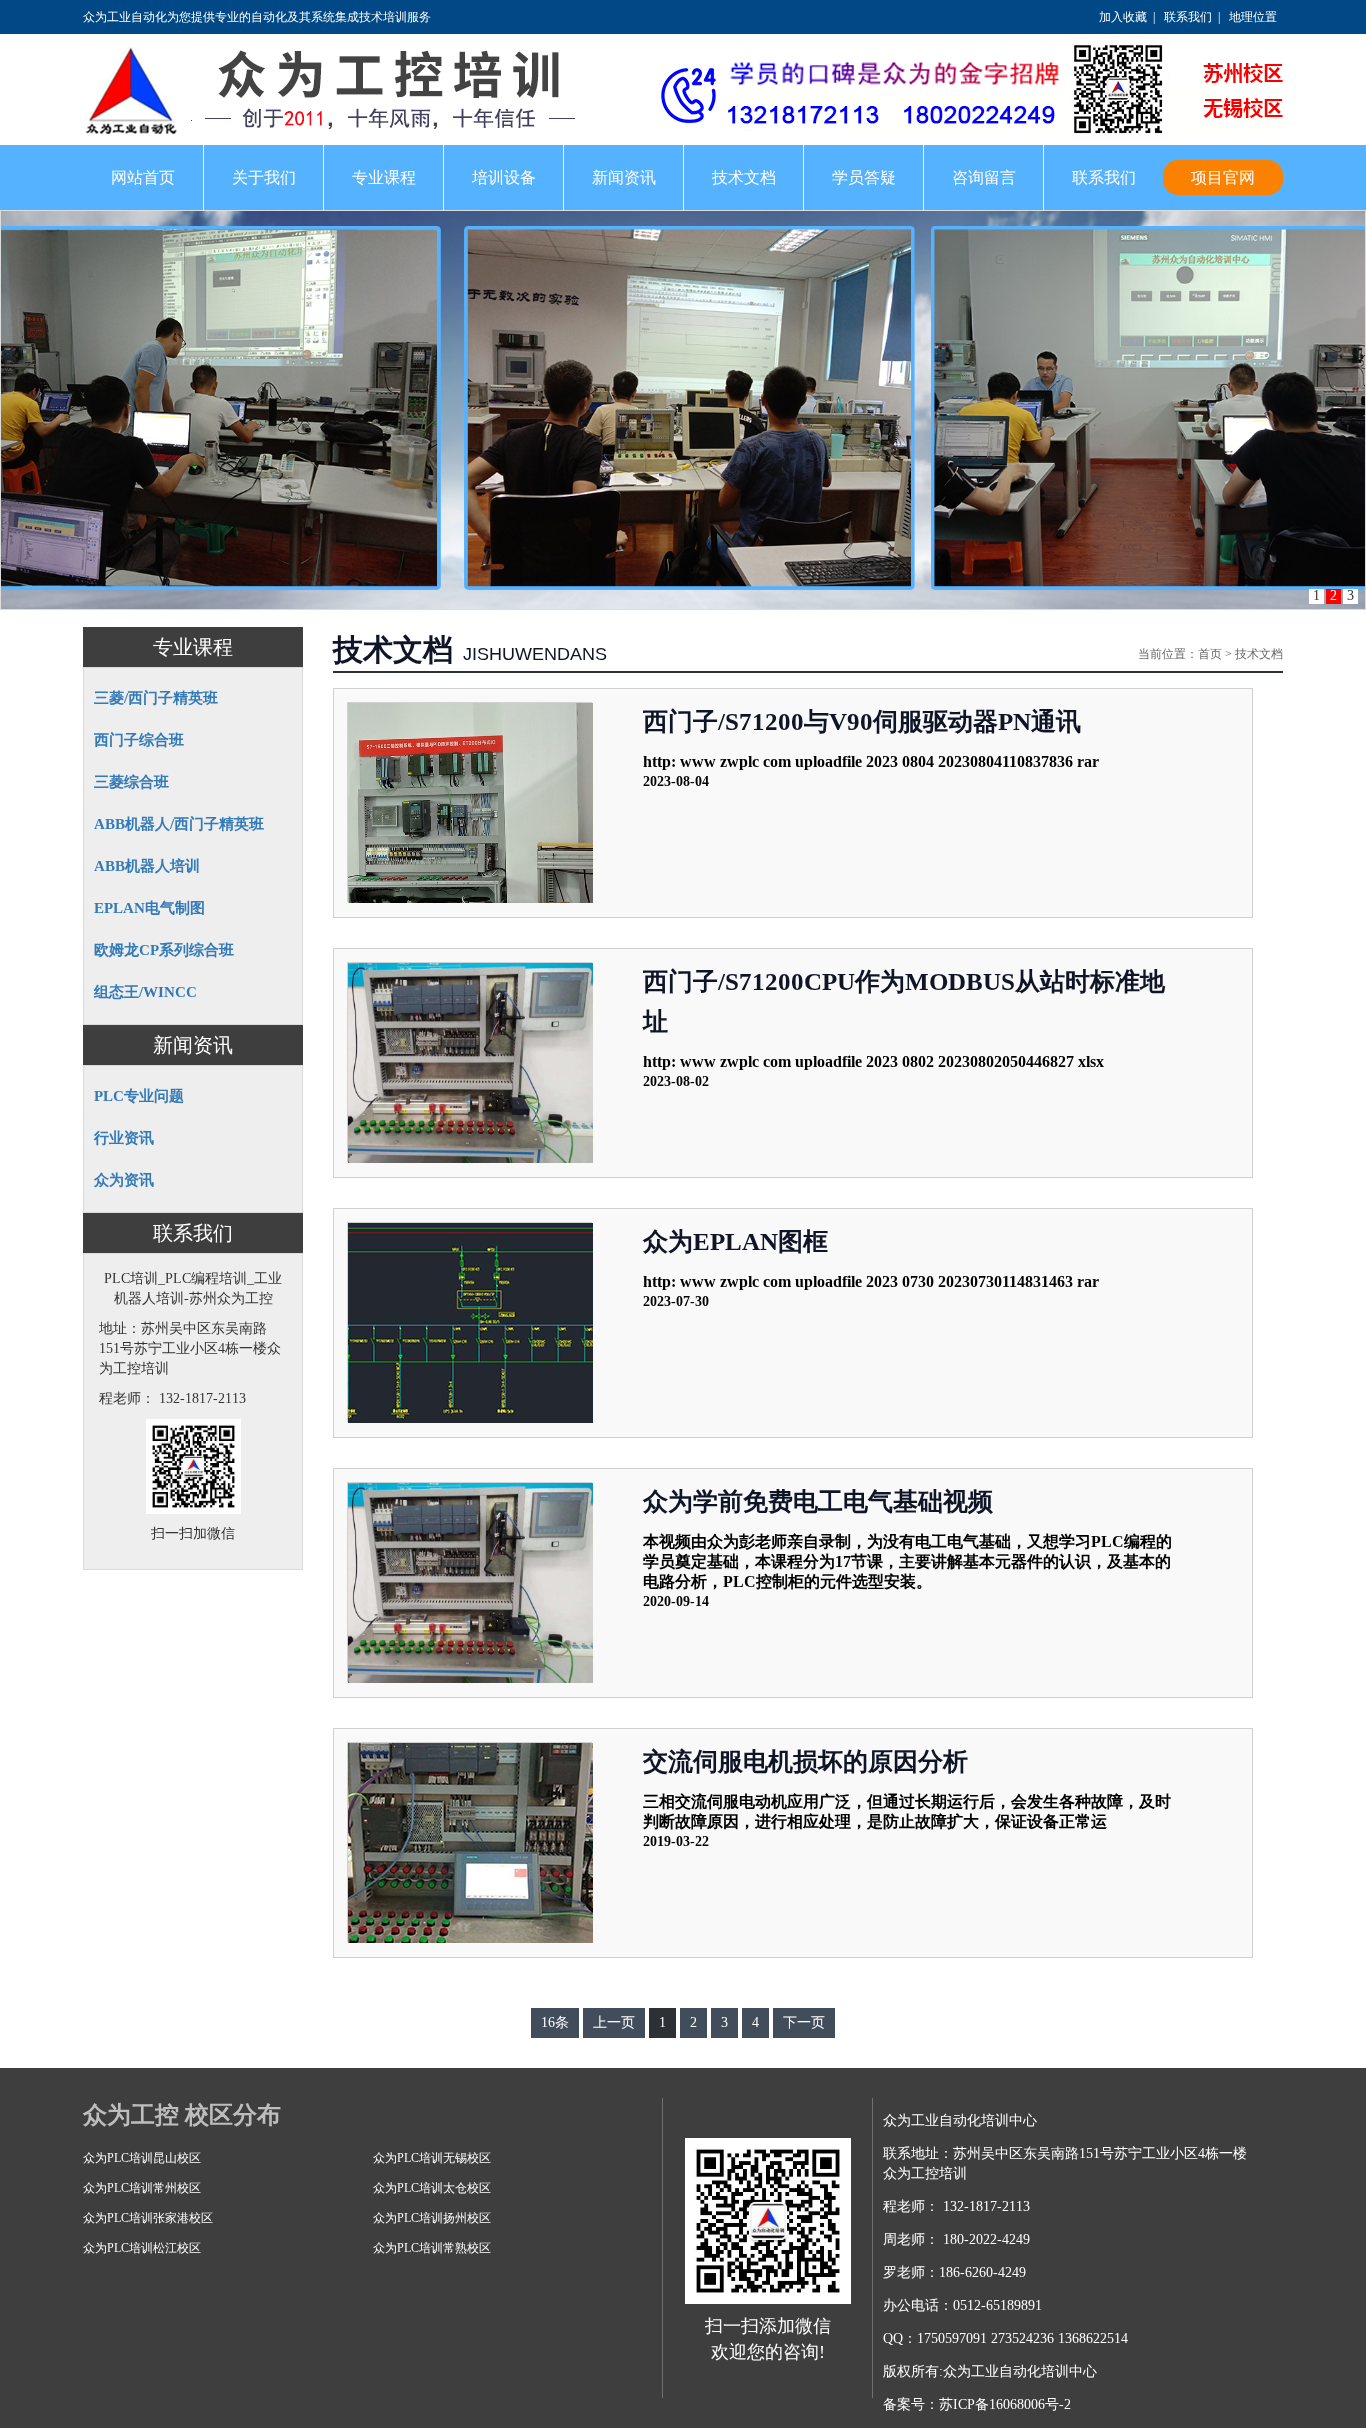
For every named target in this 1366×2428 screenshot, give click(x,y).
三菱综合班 (131, 782)
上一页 (614, 2022)
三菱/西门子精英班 (156, 698)
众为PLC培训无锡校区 (432, 2158)
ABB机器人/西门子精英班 (179, 824)
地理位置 (1253, 17)
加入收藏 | (1124, 17)
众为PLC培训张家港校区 (148, 2218)
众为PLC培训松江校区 (142, 2248)
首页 (1210, 654)
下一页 (804, 2022)
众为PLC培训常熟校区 (432, 2248)
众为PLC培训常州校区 (142, 2188)
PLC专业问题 (139, 1096)
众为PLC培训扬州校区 (432, 2218)
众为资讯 (124, 1180)
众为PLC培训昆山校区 (142, 2158)
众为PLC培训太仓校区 (432, 2188)
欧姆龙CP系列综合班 (164, 950)
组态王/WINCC (145, 992)
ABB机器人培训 (147, 866)
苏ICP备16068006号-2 (1005, 2404)
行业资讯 (124, 1138)
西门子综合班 (139, 740)
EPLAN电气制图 (149, 908)
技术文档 (1259, 654)
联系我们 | (1189, 17)
